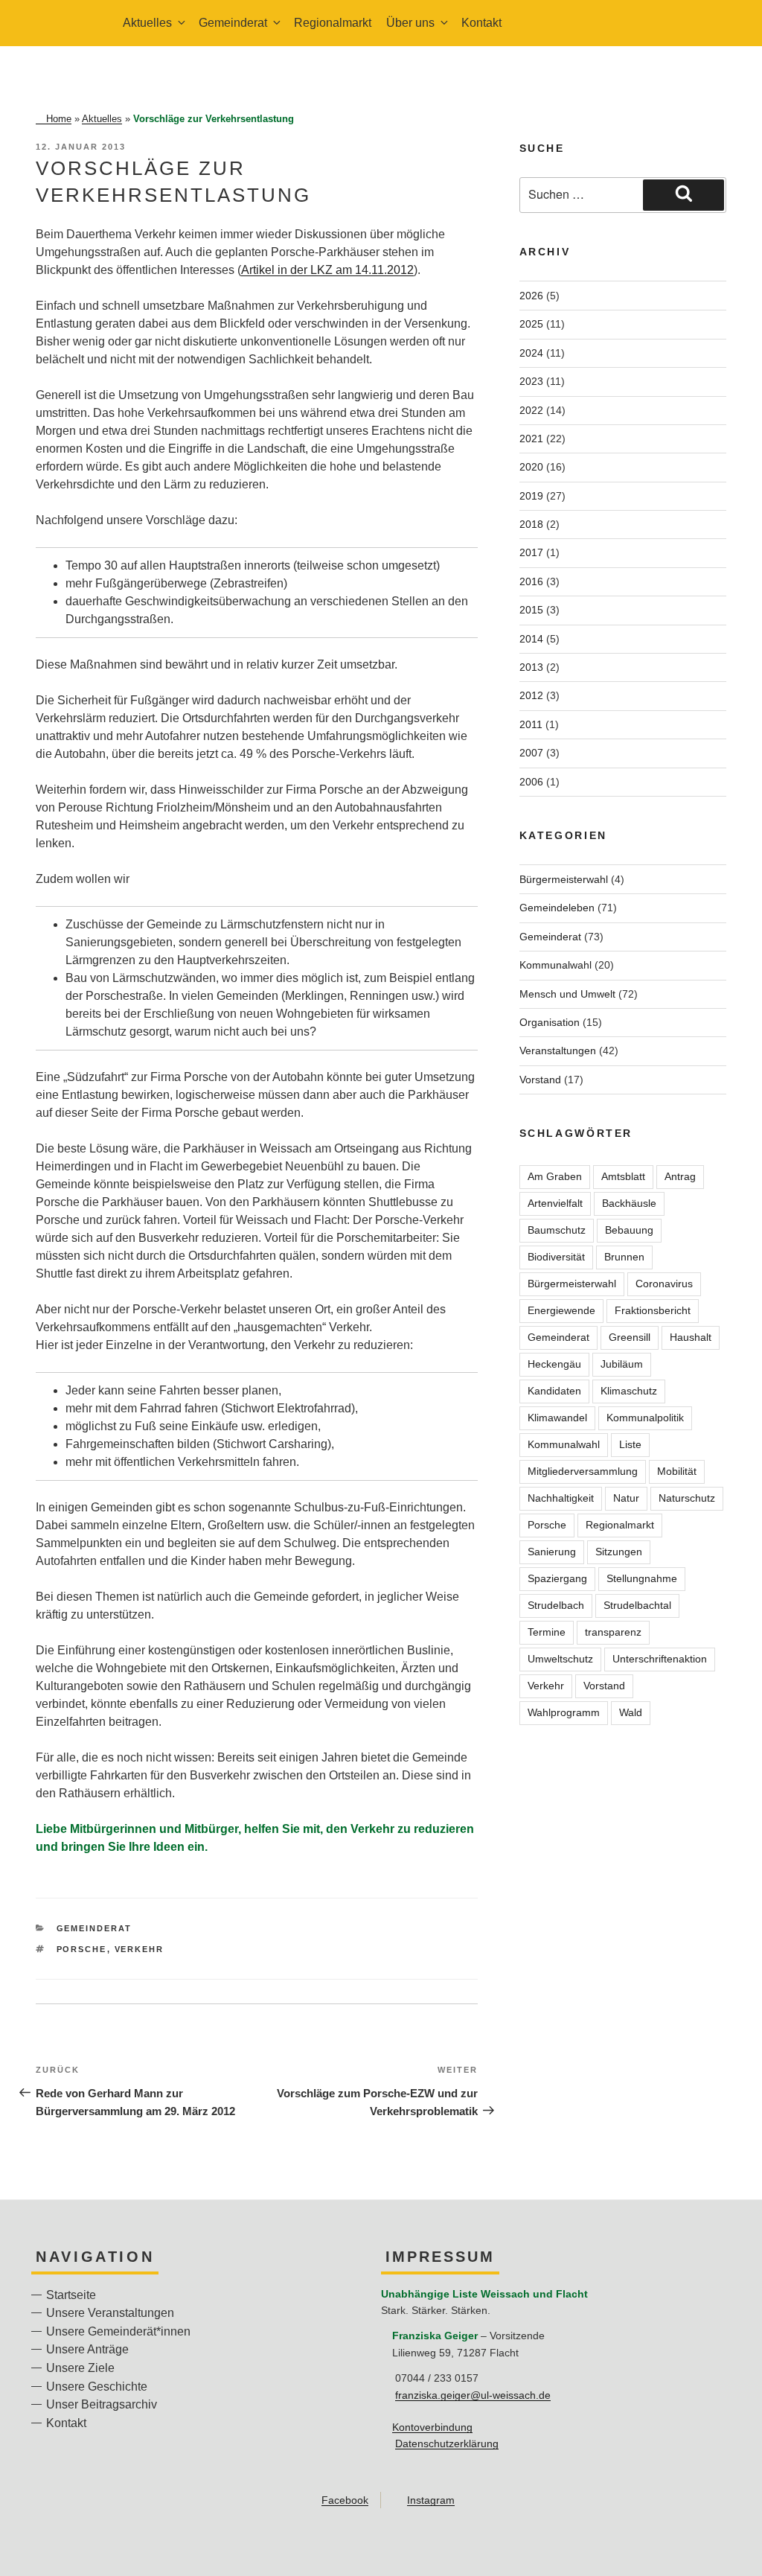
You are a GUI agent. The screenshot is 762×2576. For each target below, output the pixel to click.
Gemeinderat (95, 1928)
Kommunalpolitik (645, 1418)
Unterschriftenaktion (660, 1659)
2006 (531, 782)
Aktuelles (102, 119)
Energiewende (561, 1310)
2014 (531, 639)
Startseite (71, 2295)
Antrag (680, 1176)
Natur (626, 1498)
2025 (531, 324)
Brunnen (624, 1257)
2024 (531, 353)
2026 (531, 296)
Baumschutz (557, 1230)
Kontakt (481, 23)
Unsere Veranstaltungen (110, 2313)
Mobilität (677, 1471)
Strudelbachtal (637, 1605)
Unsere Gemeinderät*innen (118, 2331)
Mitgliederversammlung (583, 1471)
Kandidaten (554, 1391)
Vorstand (540, 1080)
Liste (630, 1444)
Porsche (82, 1949)
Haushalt (691, 1337)
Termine (547, 1632)
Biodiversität (556, 1257)
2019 (531, 496)
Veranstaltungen (558, 1051)
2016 (531, 581)
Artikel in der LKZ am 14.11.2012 (327, 270)
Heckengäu (554, 1364)
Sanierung (552, 1552)
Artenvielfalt (555, 1203)
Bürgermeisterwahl (564, 879)
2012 (531, 695)
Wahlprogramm (564, 1712)
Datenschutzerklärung (447, 2443)
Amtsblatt (623, 1176)
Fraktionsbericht (653, 1310)
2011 (531, 724)
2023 (531, 381)
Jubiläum (622, 1364)
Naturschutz (687, 1498)
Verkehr (140, 1949)
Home (59, 119)
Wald (631, 1712)
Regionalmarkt (333, 23)
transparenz (613, 1632)
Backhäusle (629, 1203)
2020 (531, 467)
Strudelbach (556, 1605)
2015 (531, 610)
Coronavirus (664, 1284)
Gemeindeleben (557, 908)
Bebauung (629, 1230)
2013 (531, 667)
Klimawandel (557, 1418)
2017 (531, 552)
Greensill (630, 1337)
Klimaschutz (629, 1391)
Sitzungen (619, 1552)
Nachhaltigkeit (561, 1498)
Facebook (345, 2500)
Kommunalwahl (556, 965)
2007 (531, 753)
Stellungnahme (642, 1578)
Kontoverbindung (432, 2427)
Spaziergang (557, 1578)
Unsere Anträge (87, 2349)
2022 (531, 410)
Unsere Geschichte (97, 2387)
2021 (531, 439)
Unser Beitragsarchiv (102, 2404)
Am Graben (555, 1176)
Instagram (431, 2500)
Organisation (550, 1022)
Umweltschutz (560, 1659)
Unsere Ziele (80, 2368)
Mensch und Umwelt (567, 994)
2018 (531, 524)
